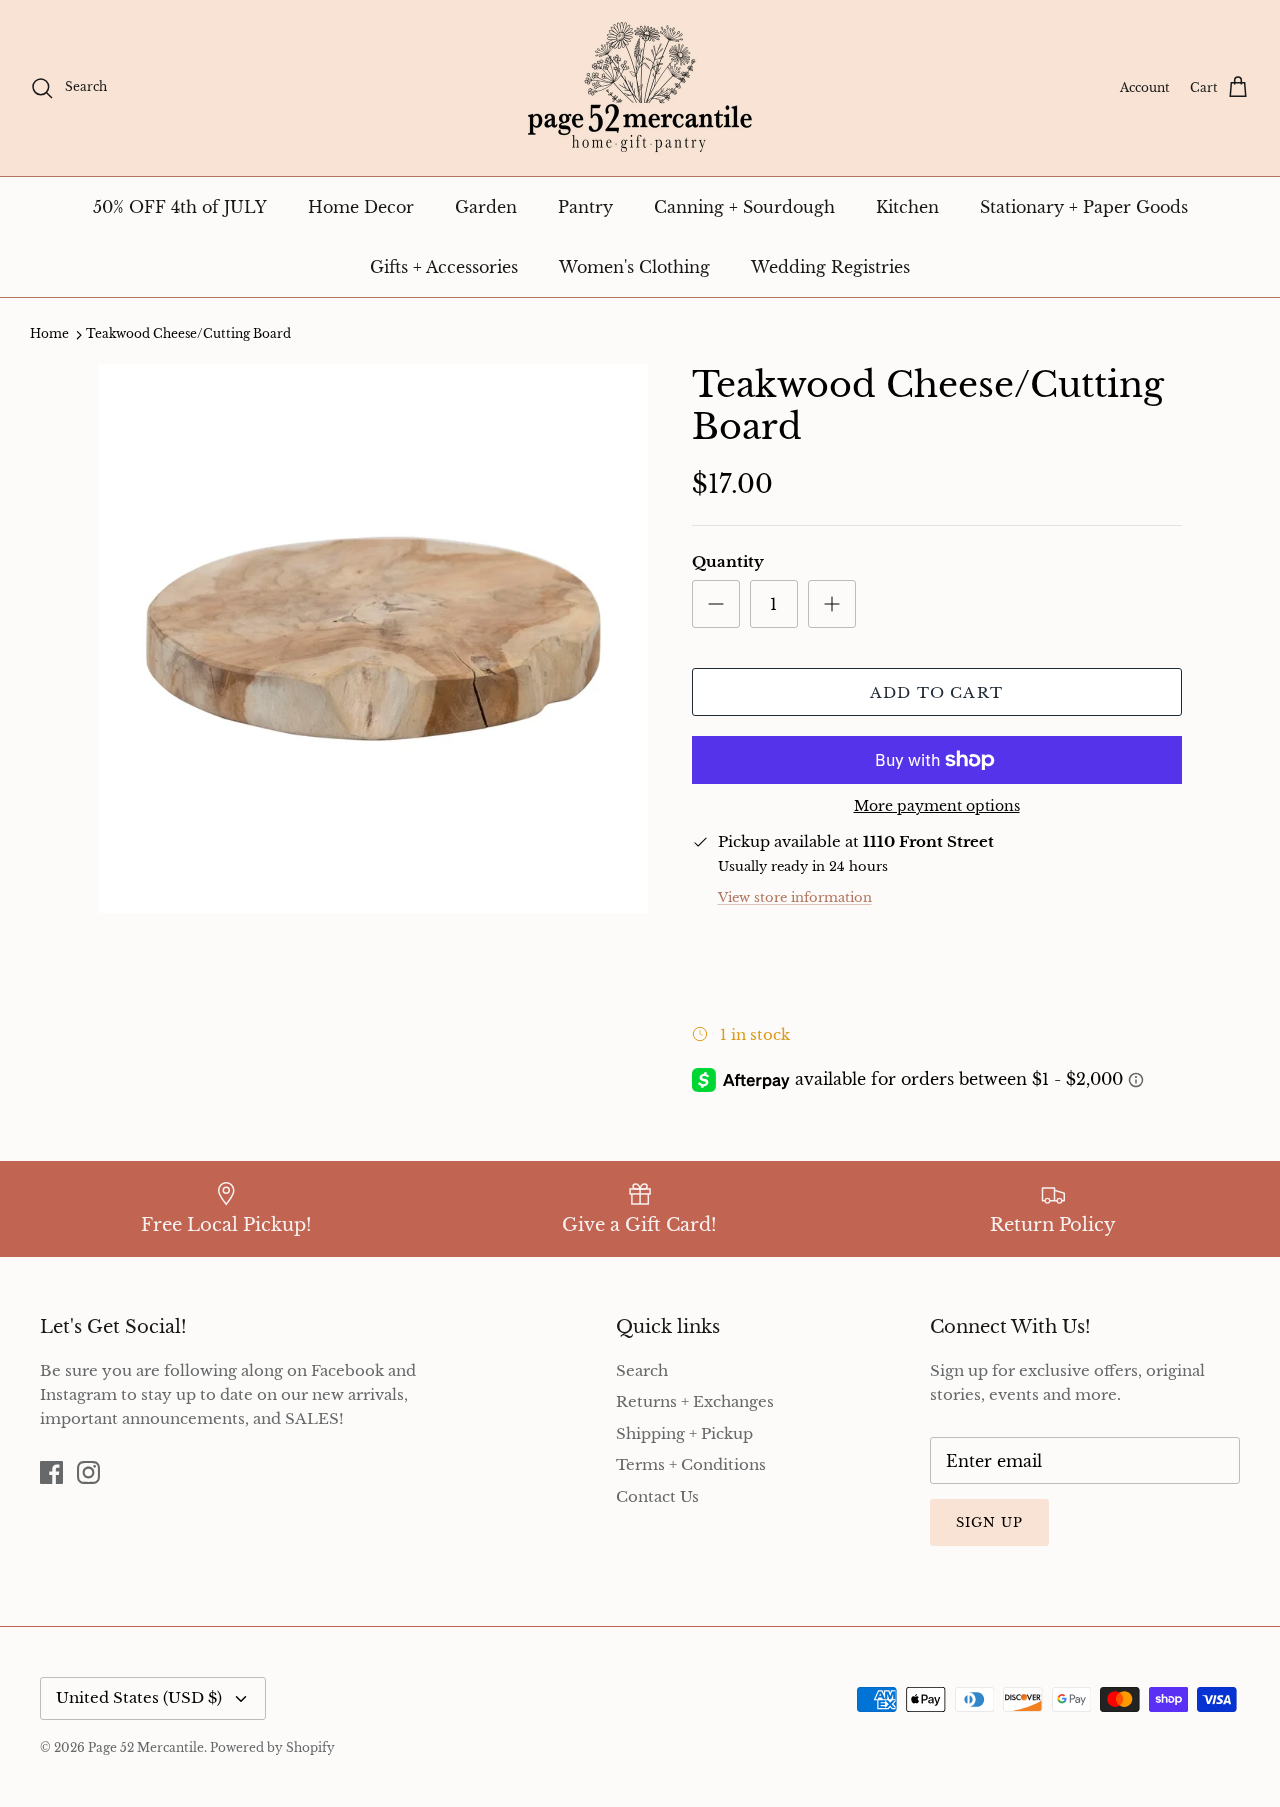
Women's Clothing (634, 267)
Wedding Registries (830, 267)
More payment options (937, 806)
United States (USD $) (139, 1697)
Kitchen (907, 207)
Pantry (585, 207)
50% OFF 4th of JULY (180, 207)
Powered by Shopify (272, 1747)
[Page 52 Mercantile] (640, 88)
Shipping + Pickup (684, 1433)
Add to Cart (936, 692)
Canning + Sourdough (744, 207)
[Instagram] (88, 1472)
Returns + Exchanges (695, 1401)
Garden (486, 207)
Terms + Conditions (691, 1464)
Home (49, 334)
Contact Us (657, 1496)
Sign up (989, 1522)
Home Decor (361, 207)
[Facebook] (51, 1472)
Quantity (728, 561)
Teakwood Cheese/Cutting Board (188, 334)
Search (642, 1370)
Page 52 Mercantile (146, 1747)
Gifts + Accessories (444, 267)
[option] (373, 638)
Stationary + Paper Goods (1084, 207)
